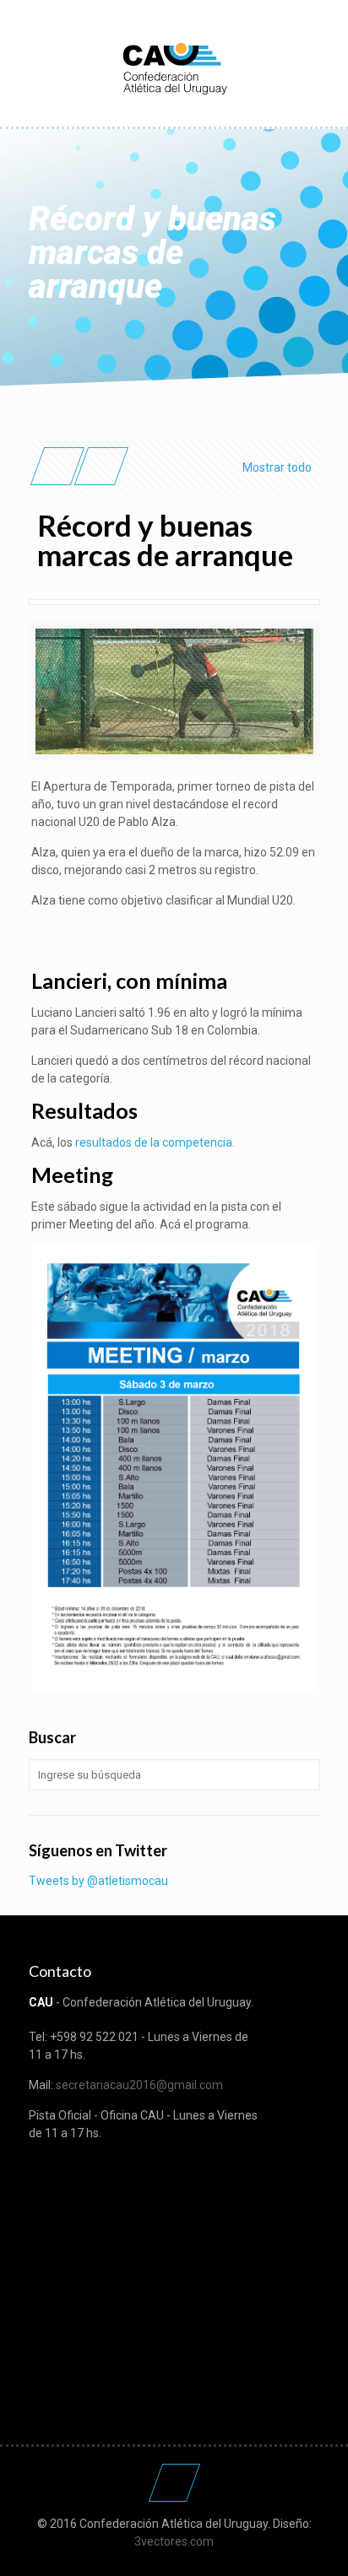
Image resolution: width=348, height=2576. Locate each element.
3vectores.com (174, 2541)
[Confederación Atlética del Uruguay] (174, 68)
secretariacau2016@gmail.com (139, 2085)
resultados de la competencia (154, 1142)
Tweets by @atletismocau (98, 1881)
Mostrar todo (277, 467)
